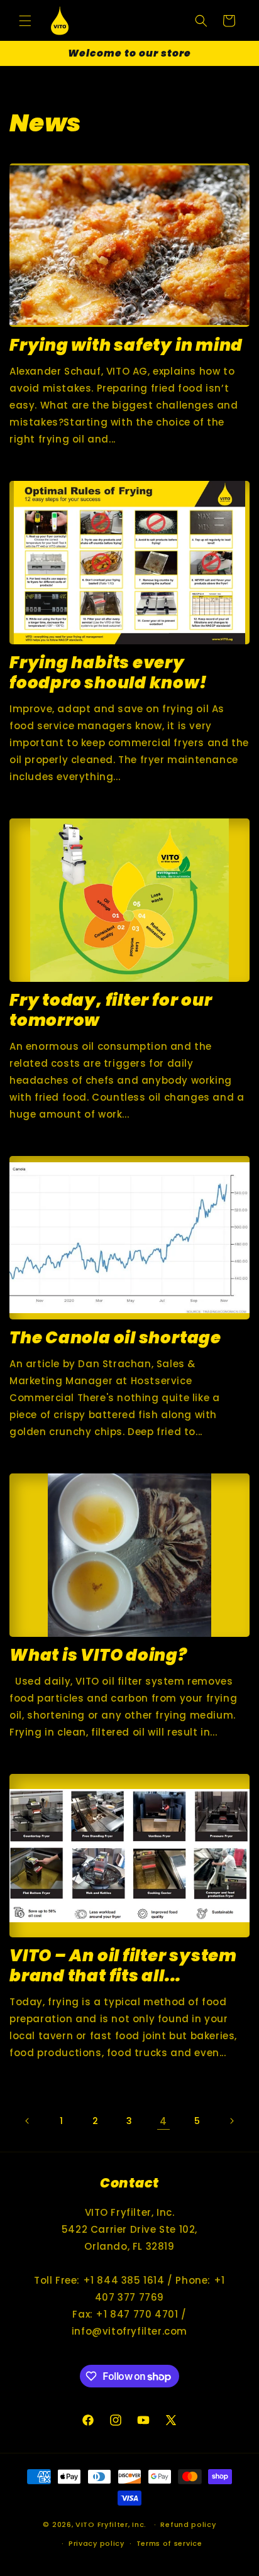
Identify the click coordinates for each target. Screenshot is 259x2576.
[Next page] (231, 2121)
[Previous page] (28, 2121)
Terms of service (169, 2543)
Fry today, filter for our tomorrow (111, 1010)
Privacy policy (96, 2543)
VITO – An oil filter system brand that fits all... (123, 1966)
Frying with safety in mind (126, 345)
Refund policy (188, 2524)
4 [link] (163, 2121)
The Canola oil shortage (115, 1338)
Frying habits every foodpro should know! (108, 673)
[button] (25, 21)
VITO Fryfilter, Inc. (111, 2524)
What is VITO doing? (98, 1655)
